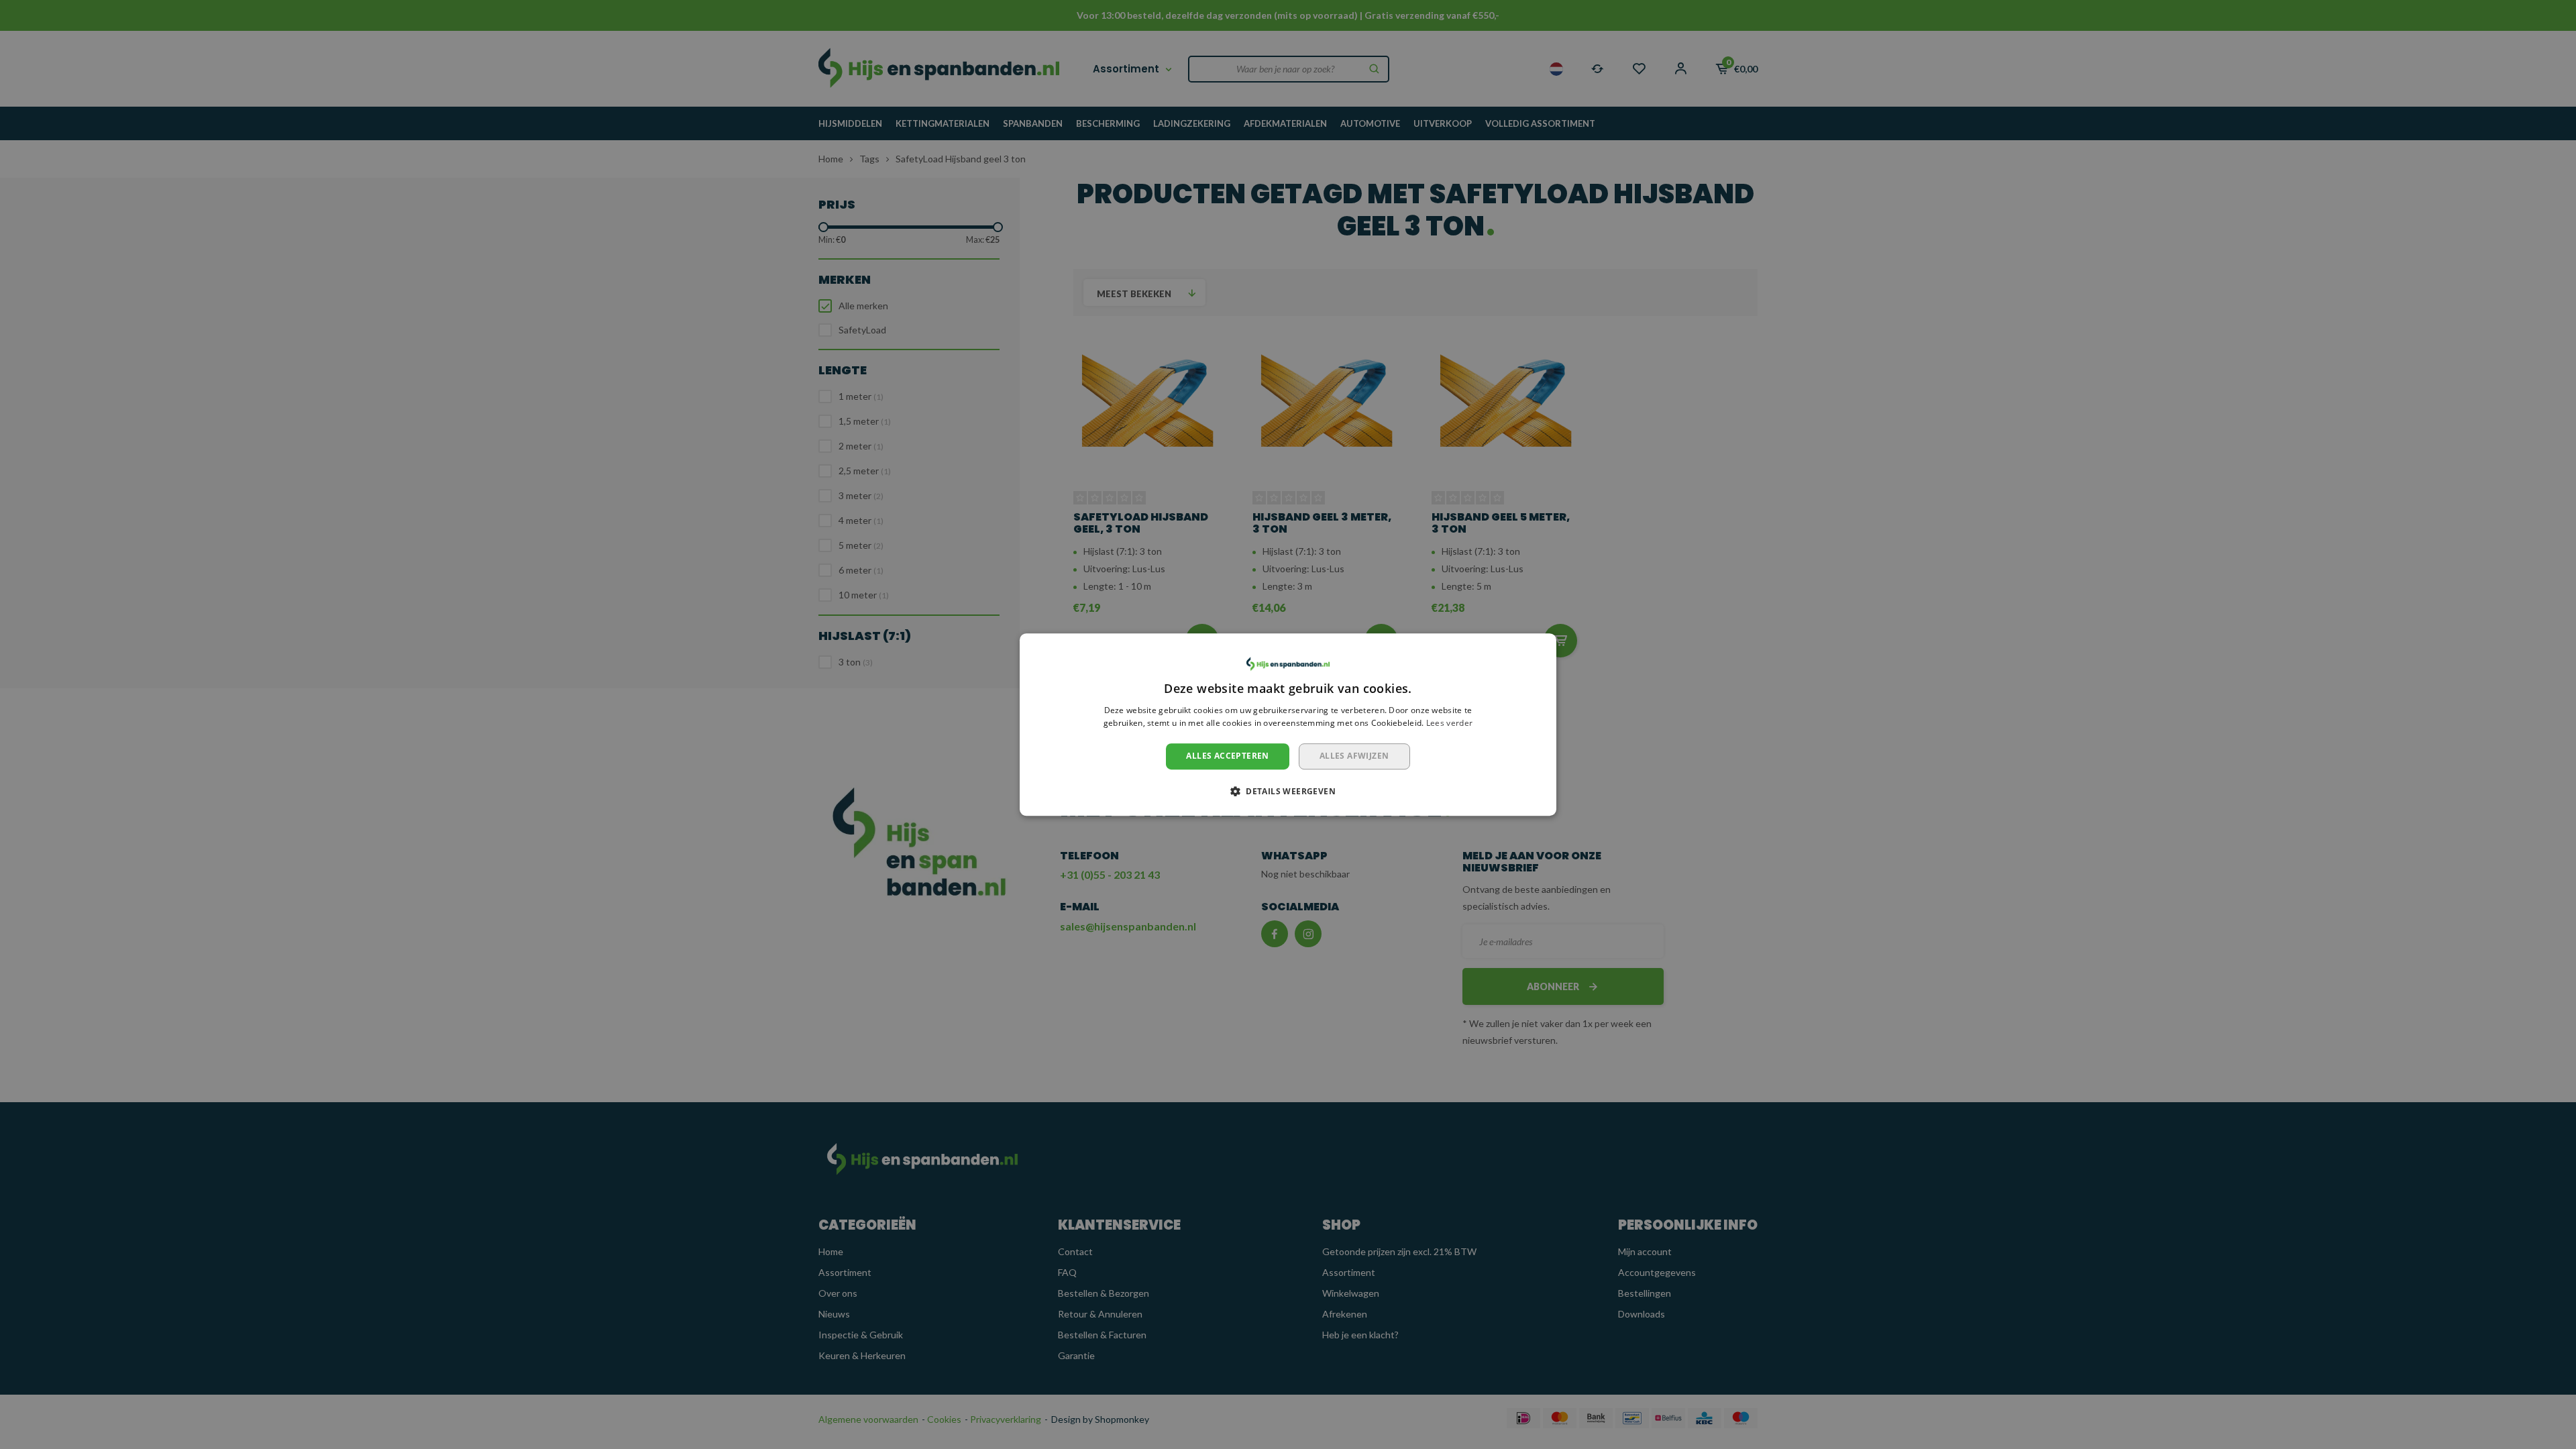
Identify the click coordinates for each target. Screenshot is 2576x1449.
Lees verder (1449, 723)
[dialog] (1288, 724)
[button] (1288, 791)
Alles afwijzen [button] (1354, 756)
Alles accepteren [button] (1227, 756)
